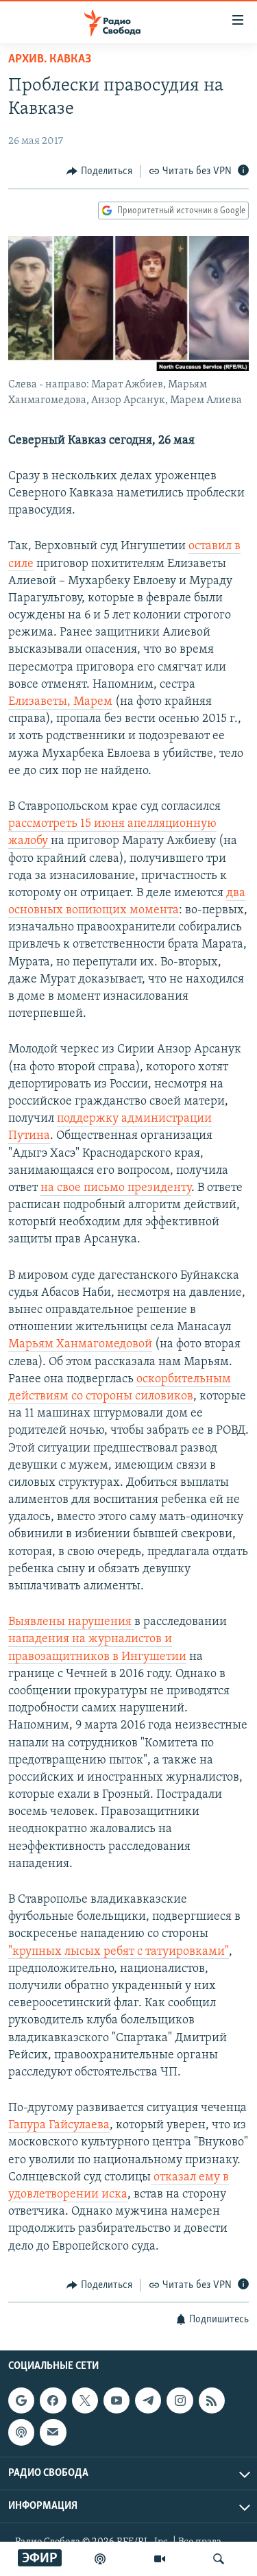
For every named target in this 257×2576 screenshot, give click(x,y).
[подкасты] (100, 2559)
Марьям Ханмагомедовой (80, 1345)
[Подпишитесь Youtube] (117, 2400)
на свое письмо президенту (116, 1188)
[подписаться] (53, 2433)
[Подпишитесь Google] (21, 2400)
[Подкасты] (21, 2433)
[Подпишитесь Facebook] (53, 2400)
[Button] (99, 171)
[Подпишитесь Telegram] (148, 2400)
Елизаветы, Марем (60, 702)
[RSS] (212, 2400)
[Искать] (219, 2559)
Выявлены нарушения (71, 1622)
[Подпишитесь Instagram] (180, 2400)
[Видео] (160, 2559)
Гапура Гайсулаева (59, 2126)
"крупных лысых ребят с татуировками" (119, 1952)
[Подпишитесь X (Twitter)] (85, 2400)
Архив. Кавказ (50, 60)
